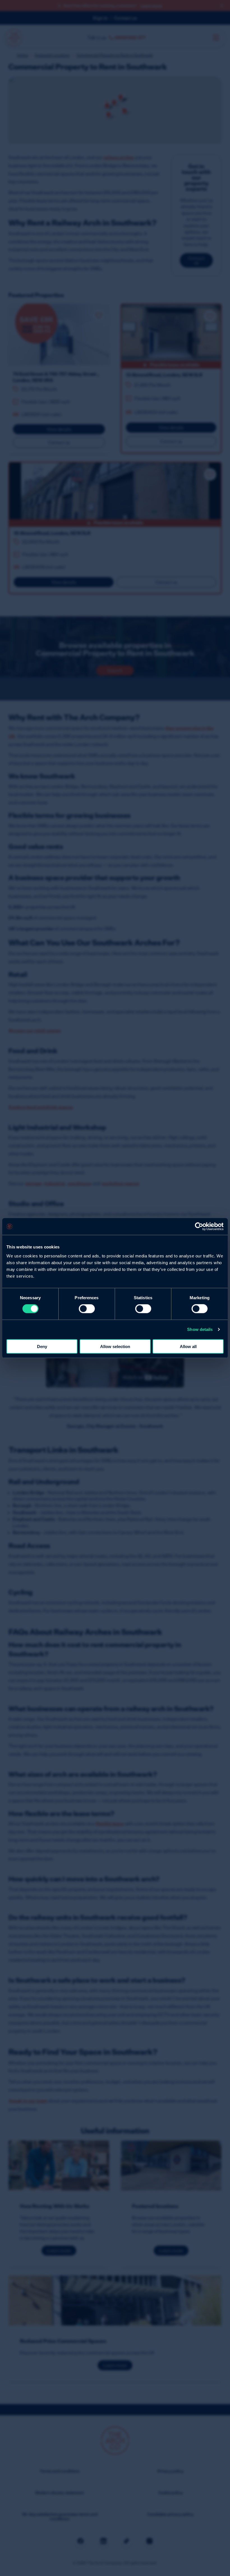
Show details (200, 1329)
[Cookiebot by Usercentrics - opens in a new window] (199, 1227)
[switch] (87, 1309)
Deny (42, 1346)
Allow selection (115, 1346)
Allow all (188, 1346)
